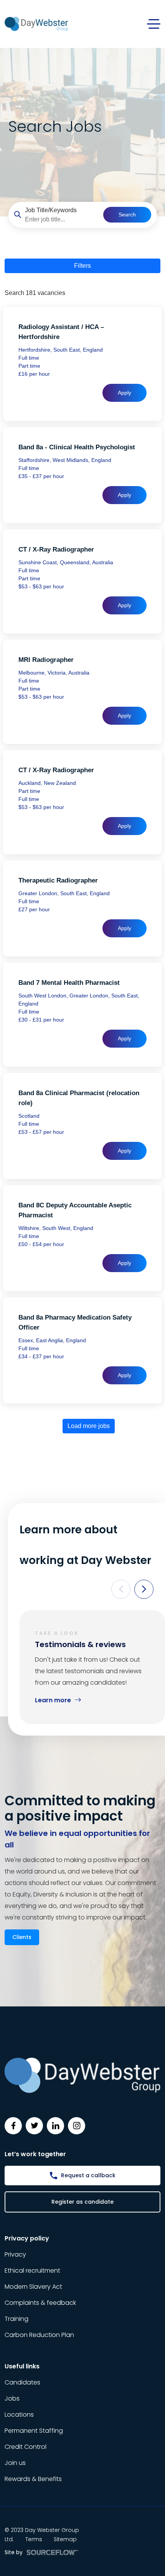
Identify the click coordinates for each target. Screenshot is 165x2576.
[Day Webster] (36, 24)
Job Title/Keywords (51, 210)
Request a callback (88, 2175)
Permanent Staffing (34, 2431)
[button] (121, 1589)
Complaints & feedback (40, 2303)
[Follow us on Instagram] (77, 2126)
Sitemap (65, 2539)
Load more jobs (89, 1426)
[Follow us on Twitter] (34, 2126)
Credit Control (26, 2447)
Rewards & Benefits (33, 2479)
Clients (22, 1937)
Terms (34, 2539)
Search (127, 215)
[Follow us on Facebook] (13, 2126)
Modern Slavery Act (33, 2287)
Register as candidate (82, 2202)
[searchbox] (61, 219)
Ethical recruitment (32, 2271)
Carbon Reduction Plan (39, 2335)
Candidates (22, 2382)
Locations (19, 2415)
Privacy (15, 2254)
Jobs (12, 2398)
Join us (15, 2463)
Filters (82, 266)
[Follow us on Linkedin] (55, 2126)
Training (16, 2319)
